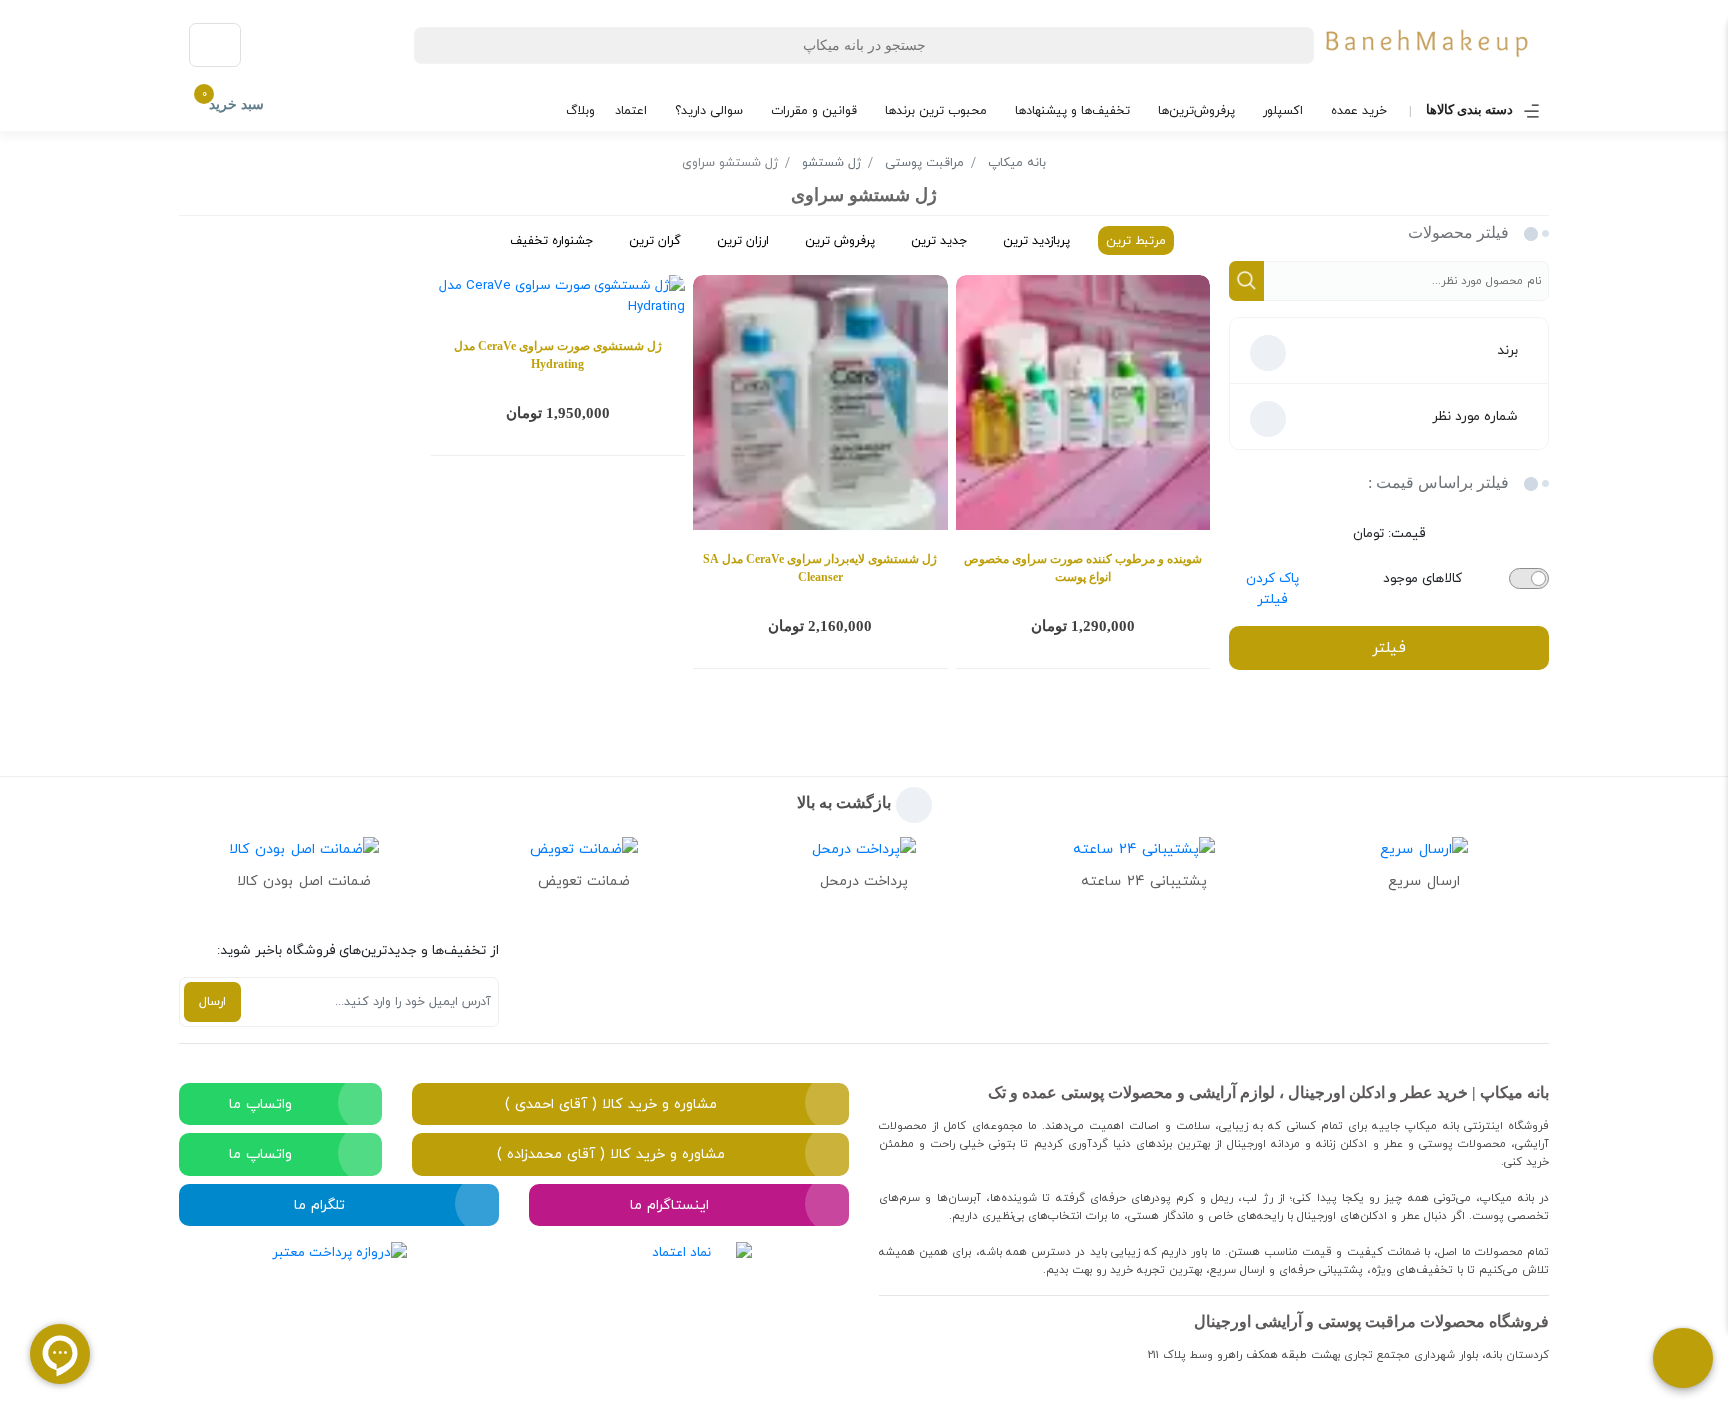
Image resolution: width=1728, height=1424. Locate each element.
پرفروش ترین (840, 240)
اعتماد (631, 110)
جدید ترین (939, 240)
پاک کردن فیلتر (1272, 589)
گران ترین (655, 240)
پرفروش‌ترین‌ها (1196, 110)
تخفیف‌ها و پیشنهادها (1072, 110)
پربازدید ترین (1036, 240)
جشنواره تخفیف (551, 240)
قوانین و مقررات (814, 110)
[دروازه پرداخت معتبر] (339, 1310)
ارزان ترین (743, 240)
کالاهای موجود (1422, 578)
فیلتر (1389, 647)
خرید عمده (1359, 110)
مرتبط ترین (1136, 240)
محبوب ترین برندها (936, 110)
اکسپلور (1283, 110)
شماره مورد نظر (1475, 416)
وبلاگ (580, 110)
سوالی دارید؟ (709, 110)
